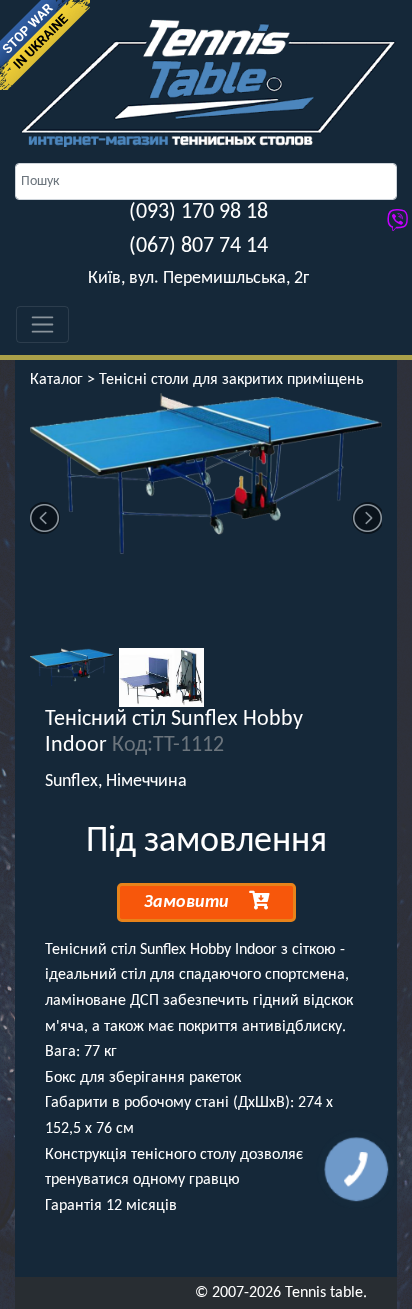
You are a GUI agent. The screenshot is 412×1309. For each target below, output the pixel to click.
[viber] (398, 222)
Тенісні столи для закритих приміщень (231, 380)
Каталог (56, 380)
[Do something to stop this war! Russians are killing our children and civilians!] (45, 45)
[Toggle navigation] (42, 324)
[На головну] (206, 82)
